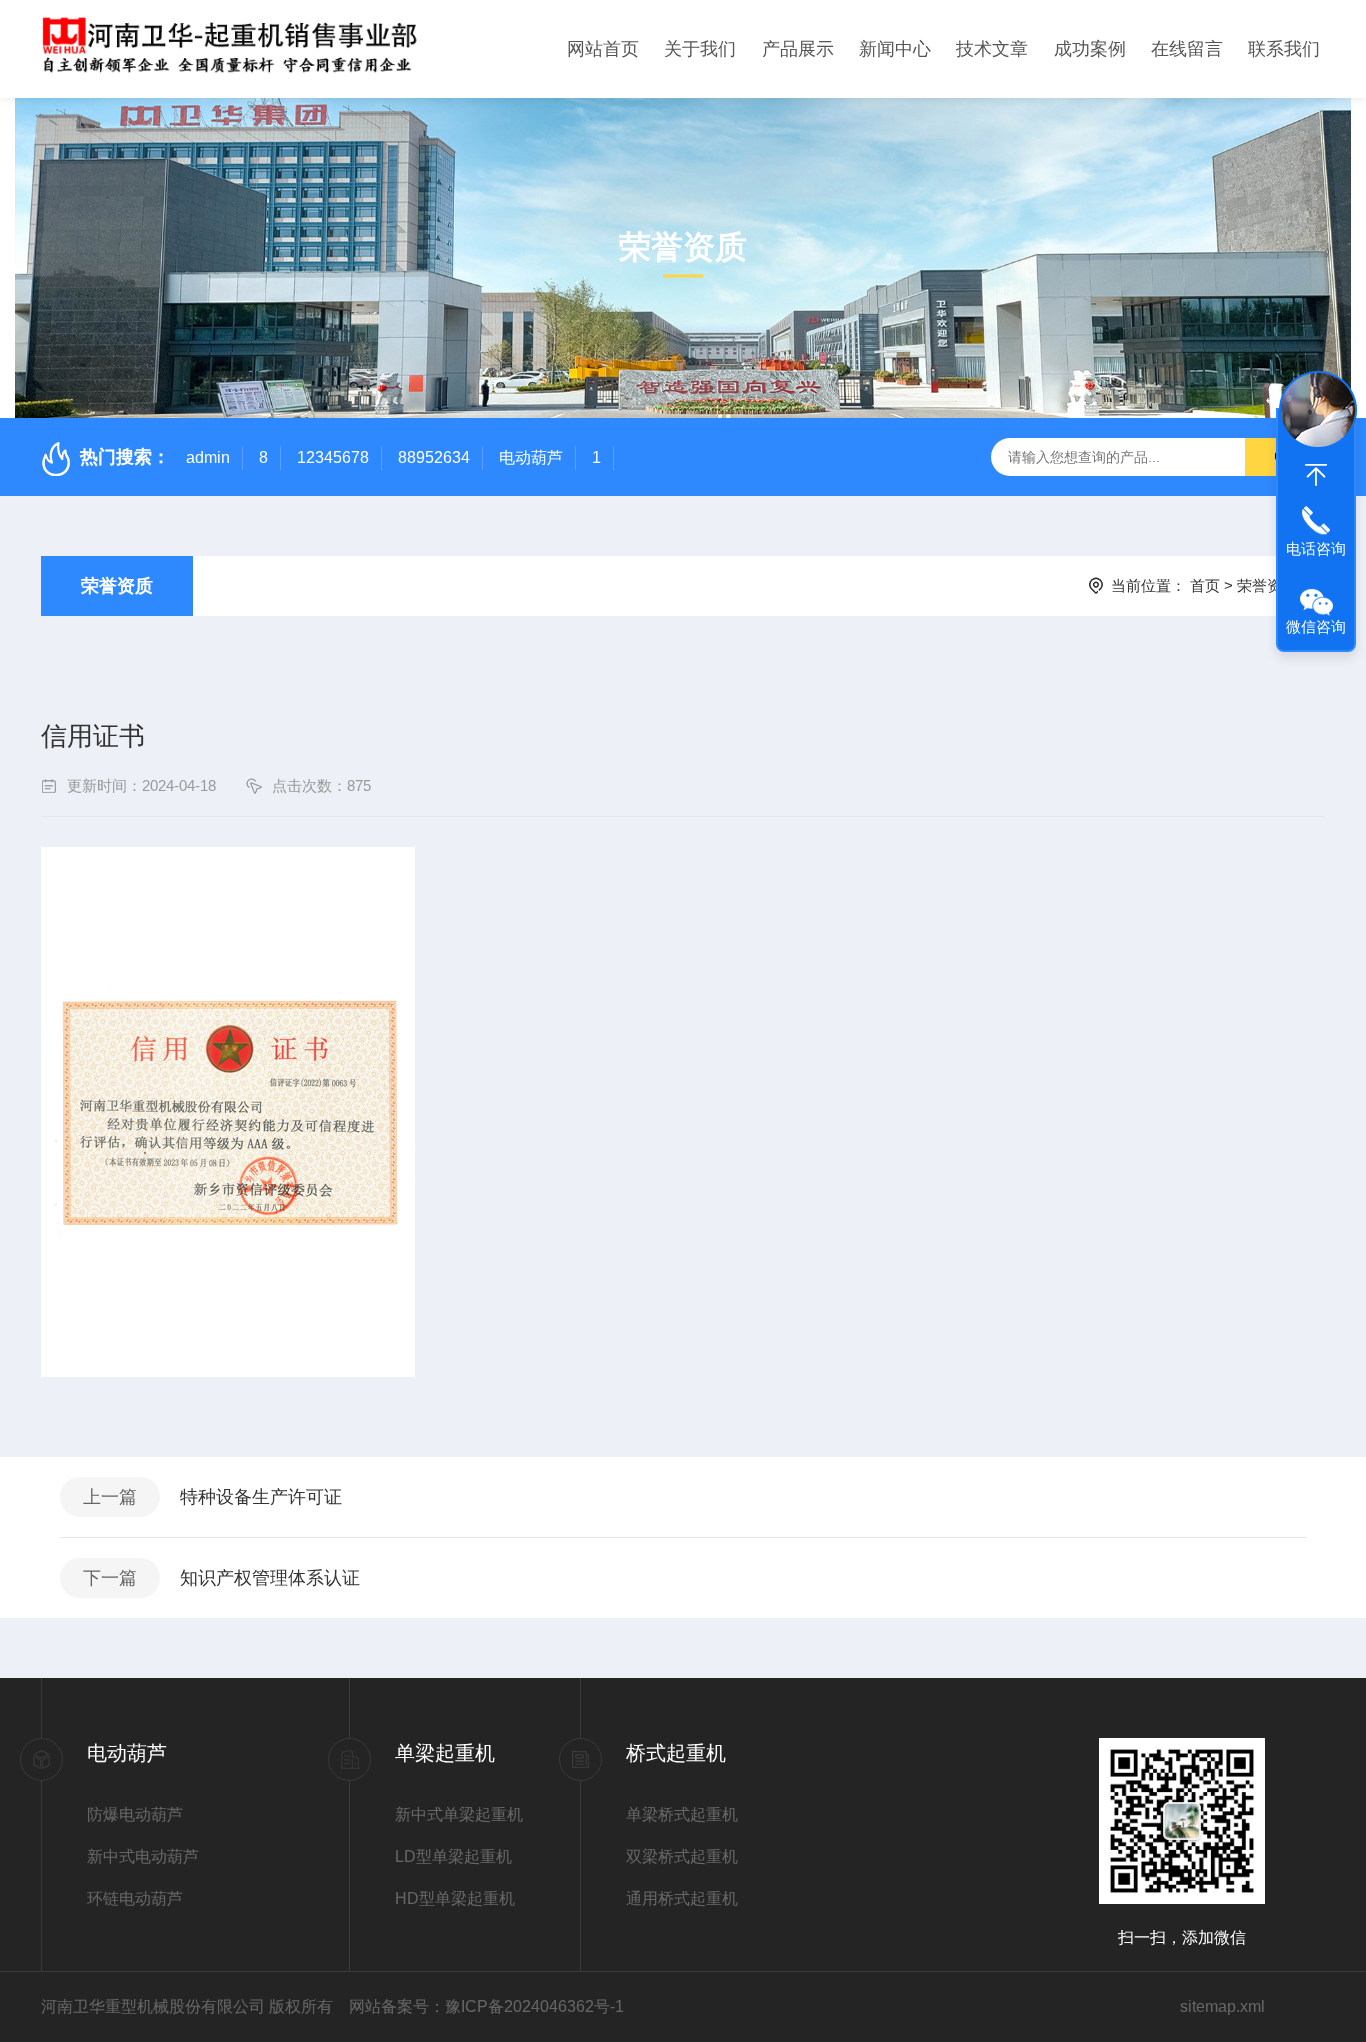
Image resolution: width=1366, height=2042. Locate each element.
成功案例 (1090, 49)
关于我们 (700, 49)
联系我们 (1284, 49)
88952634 (434, 457)
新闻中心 (895, 49)
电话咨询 (1316, 548)
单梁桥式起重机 (682, 1814)
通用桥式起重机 (682, 1898)
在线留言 (1187, 49)
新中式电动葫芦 (143, 1856)
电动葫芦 (531, 457)
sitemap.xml (1222, 2006)
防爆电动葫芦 (135, 1814)
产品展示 (798, 49)
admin (208, 457)
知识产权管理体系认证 (270, 1578)
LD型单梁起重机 (453, 1856)
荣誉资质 (117, 586)
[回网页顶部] (1316, 475)
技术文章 (992, 49)
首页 (1205, 585)
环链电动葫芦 (135, 1898)
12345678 (333, 457)
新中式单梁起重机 (459, 1814)
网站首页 (603, 49)
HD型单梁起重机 (455, 1898)
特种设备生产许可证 (261, 1497)
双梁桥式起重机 (682, 1856)
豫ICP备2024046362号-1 (534, 2006)
